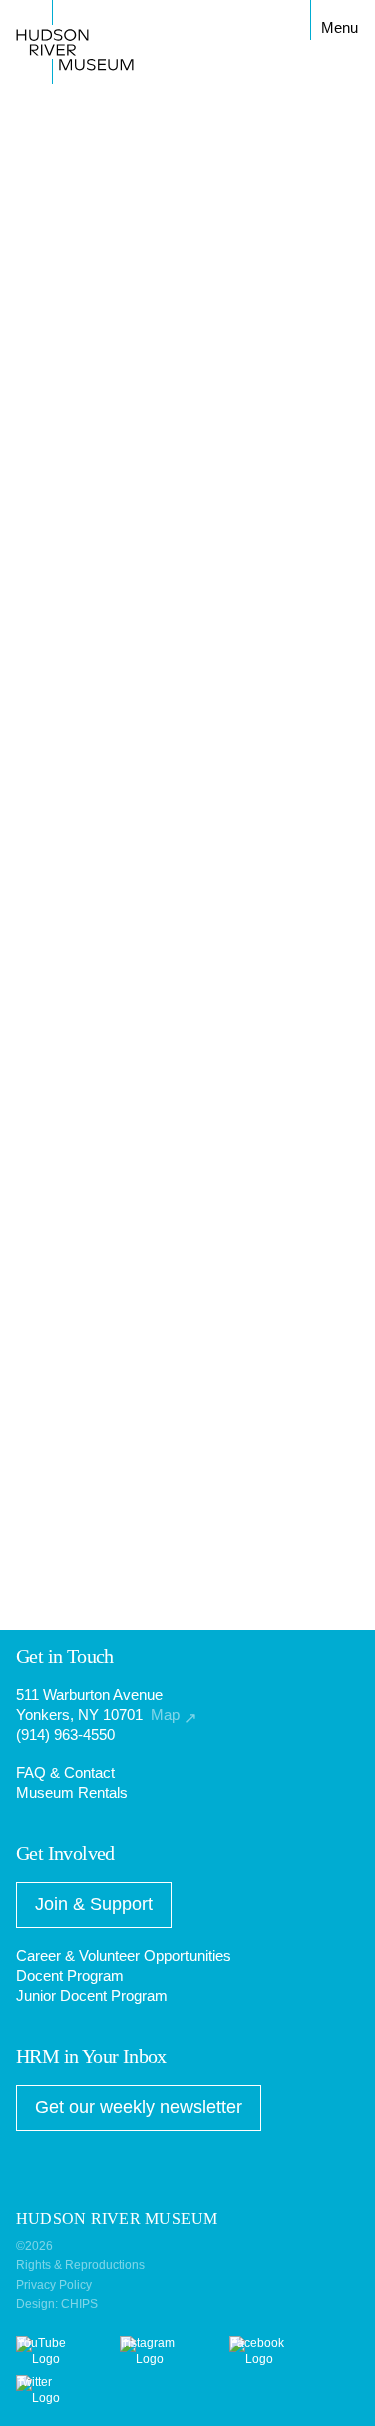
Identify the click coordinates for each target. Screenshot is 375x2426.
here (30, 1287)
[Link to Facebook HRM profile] (264, 2359)
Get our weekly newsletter (138, 2107)
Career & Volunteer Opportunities (123, 1955)
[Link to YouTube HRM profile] (49, 2359)
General (52, 651)
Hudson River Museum (61, 19)
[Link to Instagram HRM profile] (155, 2359)
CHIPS (79, 2304)
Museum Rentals (72, 1792)
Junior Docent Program (92, 1995)
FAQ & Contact (65, 1772)
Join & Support (94, 1904)
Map (174, 1714)
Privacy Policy (54, 2285)
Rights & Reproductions (80, 2265)
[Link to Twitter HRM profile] (42, 2398)
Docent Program (70, 1975)
